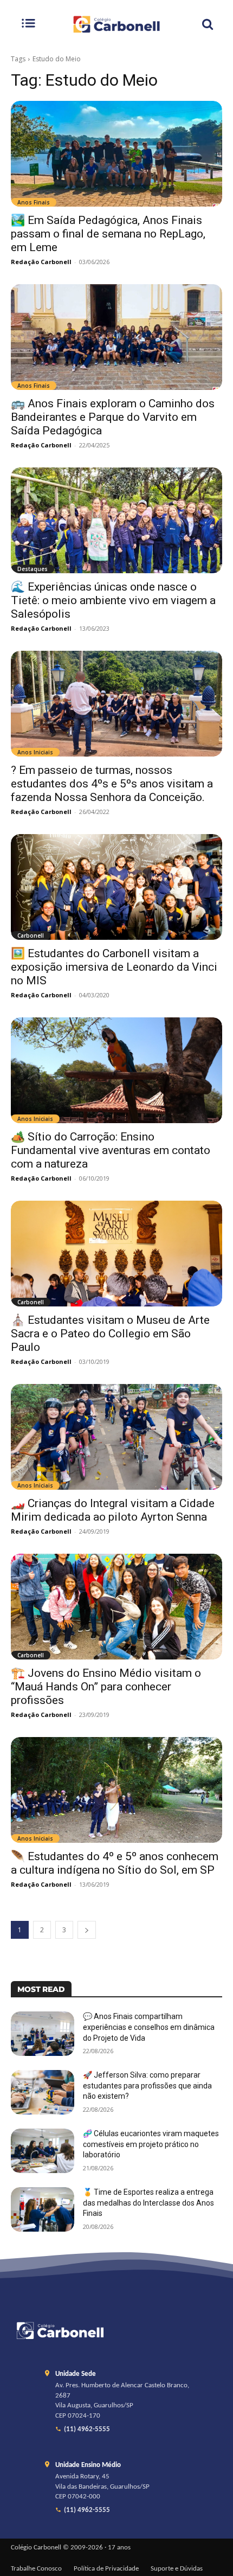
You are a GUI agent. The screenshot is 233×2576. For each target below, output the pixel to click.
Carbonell (31, 935)
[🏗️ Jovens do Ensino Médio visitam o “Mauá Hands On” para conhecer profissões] (116, 1607)
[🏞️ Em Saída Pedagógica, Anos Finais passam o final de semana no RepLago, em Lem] (116, 154)
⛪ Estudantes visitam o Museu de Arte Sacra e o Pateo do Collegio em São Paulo (110, 1334)
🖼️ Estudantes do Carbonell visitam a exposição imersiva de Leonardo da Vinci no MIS (114, 967)
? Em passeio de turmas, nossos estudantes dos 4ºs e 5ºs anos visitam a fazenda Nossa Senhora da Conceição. (112, 784)
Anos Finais (34, 202)
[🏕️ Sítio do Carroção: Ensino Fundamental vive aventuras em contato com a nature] (116, 1070)
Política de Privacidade (106, 2569)
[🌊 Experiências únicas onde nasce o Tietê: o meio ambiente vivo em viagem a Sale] (116, 520)
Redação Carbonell (41, 262)
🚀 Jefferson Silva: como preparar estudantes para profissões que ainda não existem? (147, 2085)
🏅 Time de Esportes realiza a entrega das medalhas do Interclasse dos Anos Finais (148, 2203)
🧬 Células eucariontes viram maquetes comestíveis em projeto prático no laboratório (151, 2144)
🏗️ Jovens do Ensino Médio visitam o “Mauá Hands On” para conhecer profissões (106, 1687)
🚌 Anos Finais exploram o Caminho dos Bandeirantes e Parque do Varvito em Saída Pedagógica (113, 417)
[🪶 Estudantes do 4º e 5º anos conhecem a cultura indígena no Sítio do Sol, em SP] (116, 1790)
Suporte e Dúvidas (177, 2569)
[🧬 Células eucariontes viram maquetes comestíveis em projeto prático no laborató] (43, 2151)
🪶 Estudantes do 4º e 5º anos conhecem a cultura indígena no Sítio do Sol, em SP (115, 1863)
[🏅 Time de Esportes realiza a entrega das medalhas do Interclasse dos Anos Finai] (43, 2209)
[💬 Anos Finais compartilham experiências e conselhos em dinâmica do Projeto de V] (43, 2034)
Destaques (33, 569)
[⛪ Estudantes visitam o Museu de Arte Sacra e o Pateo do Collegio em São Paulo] (116, 1254)
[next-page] (87, 1930)
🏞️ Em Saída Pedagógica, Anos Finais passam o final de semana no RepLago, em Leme (108, 234)
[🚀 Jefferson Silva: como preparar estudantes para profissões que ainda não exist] (43, 2092)
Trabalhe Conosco (36, 2569)
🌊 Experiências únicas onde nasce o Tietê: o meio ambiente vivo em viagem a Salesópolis (113, 600)
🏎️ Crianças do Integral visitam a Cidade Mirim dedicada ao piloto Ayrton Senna (113, 1510)
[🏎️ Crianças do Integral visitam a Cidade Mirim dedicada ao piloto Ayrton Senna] (116, 1437)
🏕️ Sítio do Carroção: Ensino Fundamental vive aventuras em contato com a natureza (111, 1150)
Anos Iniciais (35, 752)
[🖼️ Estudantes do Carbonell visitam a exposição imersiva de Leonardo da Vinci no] (116, 887)
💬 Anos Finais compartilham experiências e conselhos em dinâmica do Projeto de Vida (149, 2027)
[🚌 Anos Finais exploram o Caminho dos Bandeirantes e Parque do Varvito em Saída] (116, 337)
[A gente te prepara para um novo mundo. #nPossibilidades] (116, 24)
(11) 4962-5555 (87, 2430)
